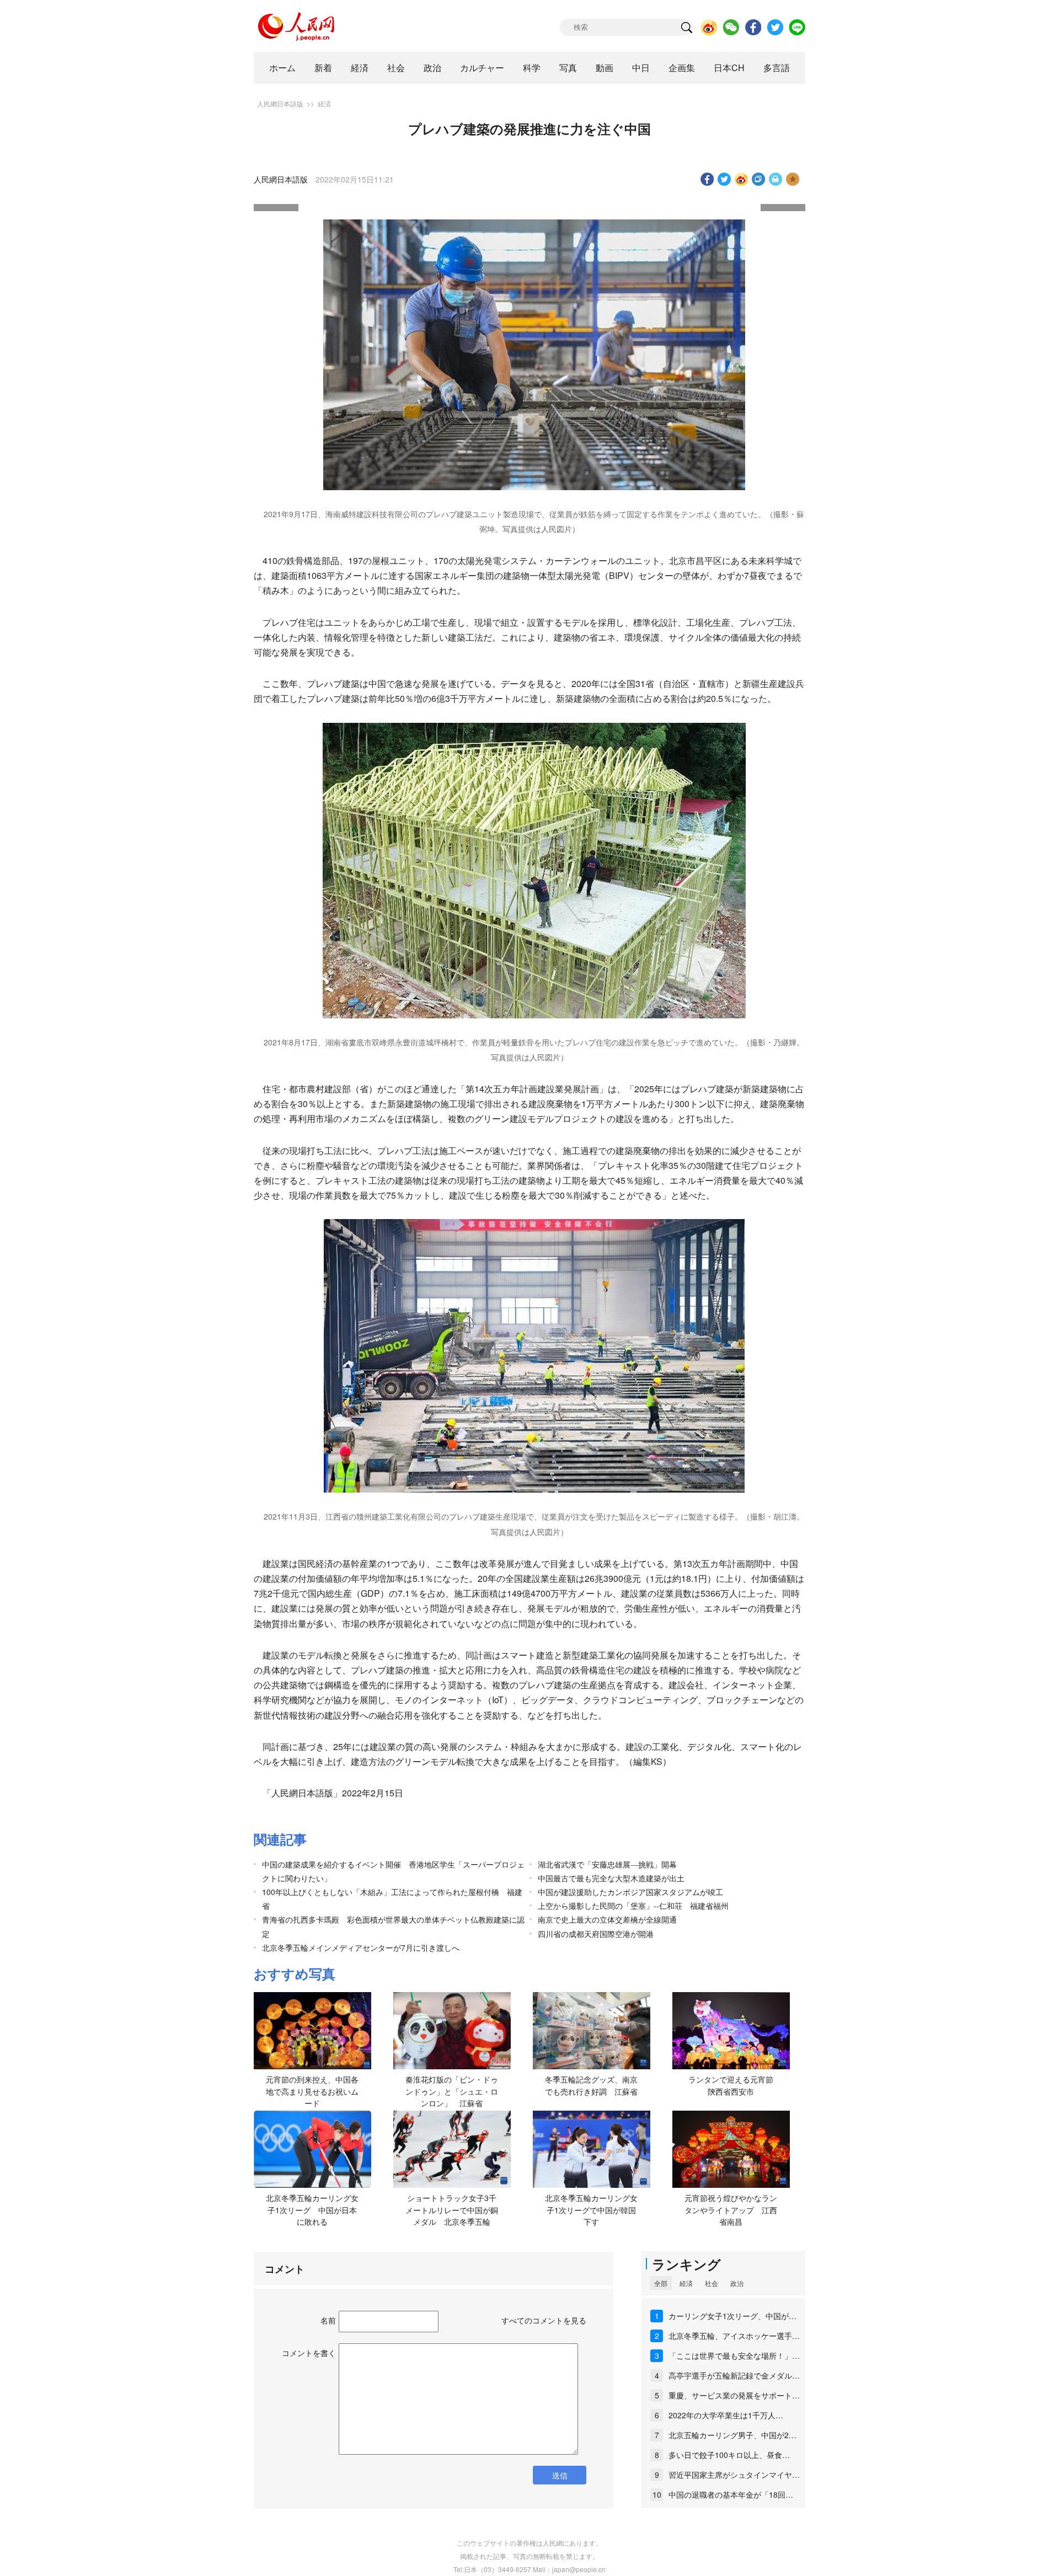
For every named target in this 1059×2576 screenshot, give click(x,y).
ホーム (282, 68)
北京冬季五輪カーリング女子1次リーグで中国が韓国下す (591, 2210)
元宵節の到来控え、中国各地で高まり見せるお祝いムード (312, 2091)
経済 (360, 68)
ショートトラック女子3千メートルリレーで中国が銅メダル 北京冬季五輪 (452, 2210)
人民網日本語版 (280, 103)
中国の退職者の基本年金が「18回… (731, 2494)
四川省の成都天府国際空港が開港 (596, 1934)
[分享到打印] (776, 179)
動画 (605, 68)
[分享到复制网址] (759, 179)
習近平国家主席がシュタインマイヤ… (734, 2475)
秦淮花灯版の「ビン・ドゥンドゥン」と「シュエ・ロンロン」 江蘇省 (452, 2091)
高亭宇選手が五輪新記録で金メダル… (734, 2375)
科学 (532, 68)
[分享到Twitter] (724, 179)
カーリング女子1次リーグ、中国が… (732, 2316)
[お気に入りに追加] (793, 179)
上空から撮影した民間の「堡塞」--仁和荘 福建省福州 (633, 1906)
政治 (432, 68)
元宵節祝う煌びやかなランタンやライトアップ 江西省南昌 (731, 2210)
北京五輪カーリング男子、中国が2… (732, 2435)
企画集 (682, 68)
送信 (560, 2475)
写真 (568, 68)
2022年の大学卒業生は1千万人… (726, 2415)
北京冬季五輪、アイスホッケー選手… (734, 2336)
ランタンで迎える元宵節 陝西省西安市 (735, 2085)
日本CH (729, 68)
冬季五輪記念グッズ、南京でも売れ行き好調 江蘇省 (591, 2085)
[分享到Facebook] (707, 179)
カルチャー (482, 68)
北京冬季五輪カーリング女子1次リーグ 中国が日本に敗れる (312, 2210)
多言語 (777, 68)
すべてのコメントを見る (544, 2320)
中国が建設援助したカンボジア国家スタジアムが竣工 (630, 1892)
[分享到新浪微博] (742, 179)
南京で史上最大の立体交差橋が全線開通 (607, 1919)
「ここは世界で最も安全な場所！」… (734, 2355)
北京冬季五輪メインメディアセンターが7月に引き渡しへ (361, 1947)
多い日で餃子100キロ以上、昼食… (729, 2455)
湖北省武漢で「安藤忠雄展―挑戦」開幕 (607, 1864)
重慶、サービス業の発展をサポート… (734, 2395)
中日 (641, 68)
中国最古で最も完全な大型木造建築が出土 (611, 1878)
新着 (323, 68)
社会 (396, 68)
